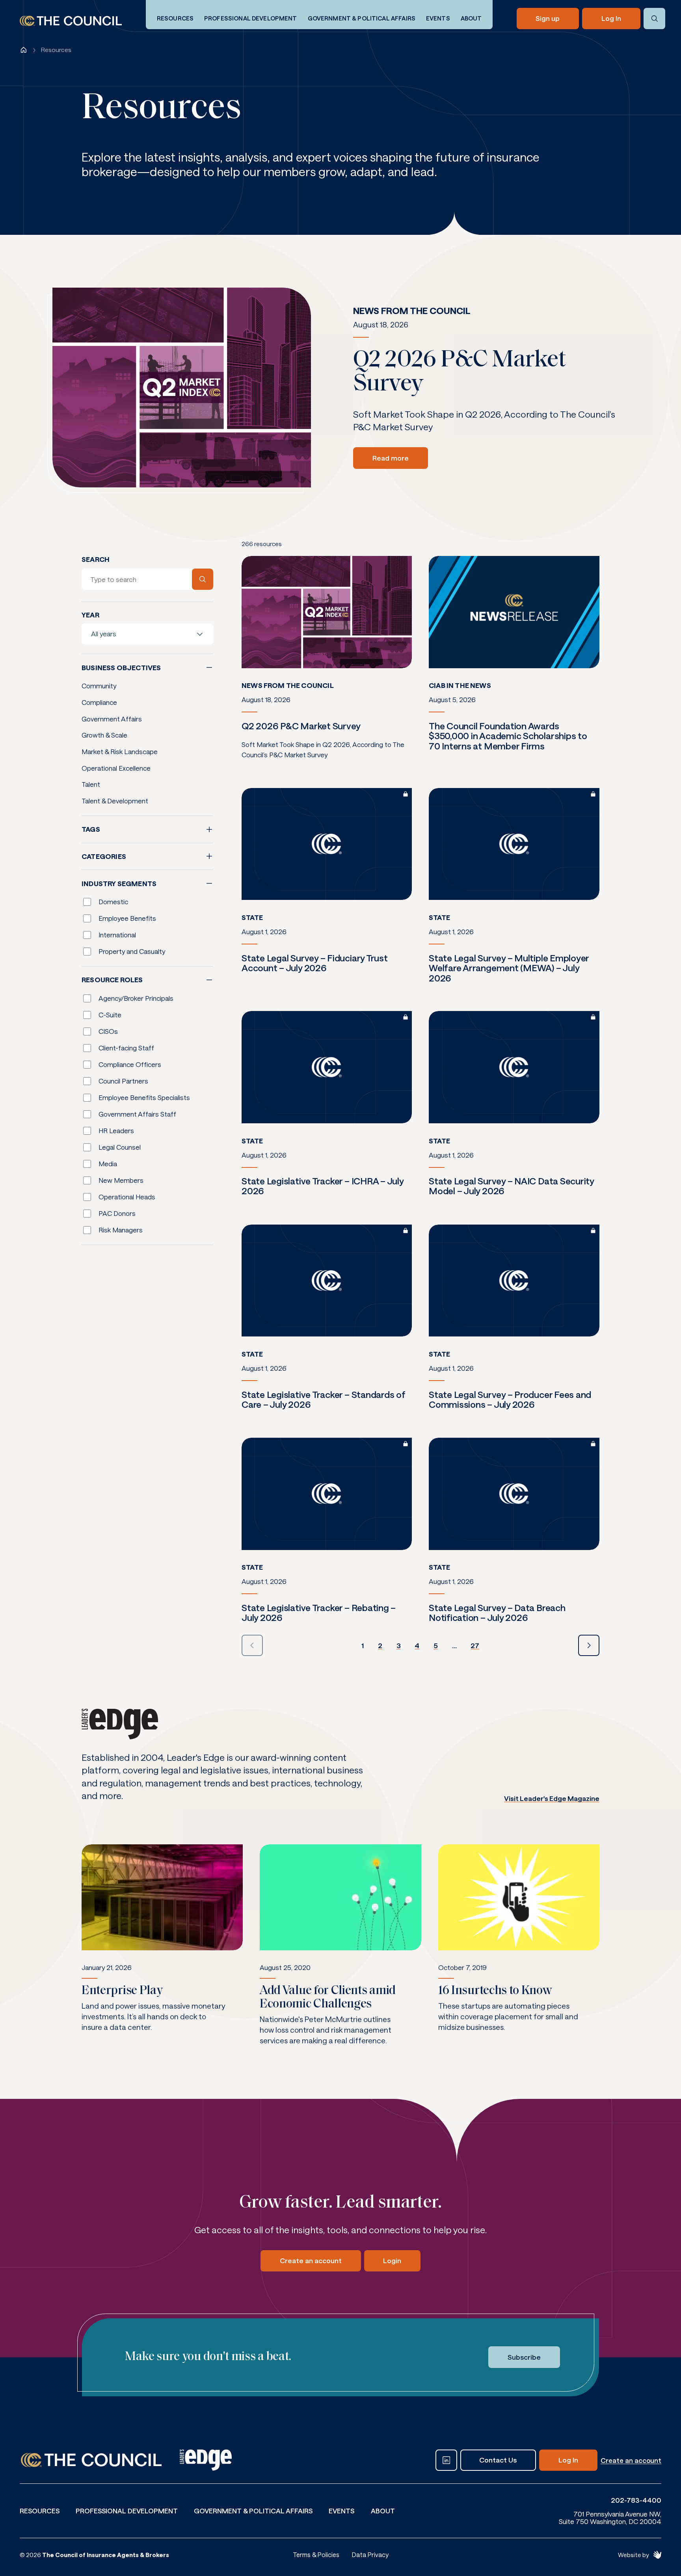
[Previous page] (252, 1645)
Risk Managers (121, 1230)
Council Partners (123, 1081)
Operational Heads (127, 1197)
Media (108, 1163)
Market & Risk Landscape (120, 751)
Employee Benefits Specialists (144, 1097)
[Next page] (589, 1645)
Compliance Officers (130, 1064)
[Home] (24, 50)
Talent (91, 784)
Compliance (99, 702)
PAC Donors (117, 1213)
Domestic (113, 901)
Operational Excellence (116, 768)
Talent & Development (115, 801)
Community (99, 686)
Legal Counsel (120, 1147)
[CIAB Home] (71, 21)
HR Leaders (116, 1130)
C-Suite (110, 1015)
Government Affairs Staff (137, 1114)
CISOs (108, 1031)
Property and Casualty (132, 951)
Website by (633, 2555)
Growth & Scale (104, 735)
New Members (121, 1180)
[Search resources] (203, 579)
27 (475, 1646)
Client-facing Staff (126, 1048)
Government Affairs (112, 719)
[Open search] (654, 19)
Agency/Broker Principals (136, 998)
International (117, 935)
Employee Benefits (127, 918)
